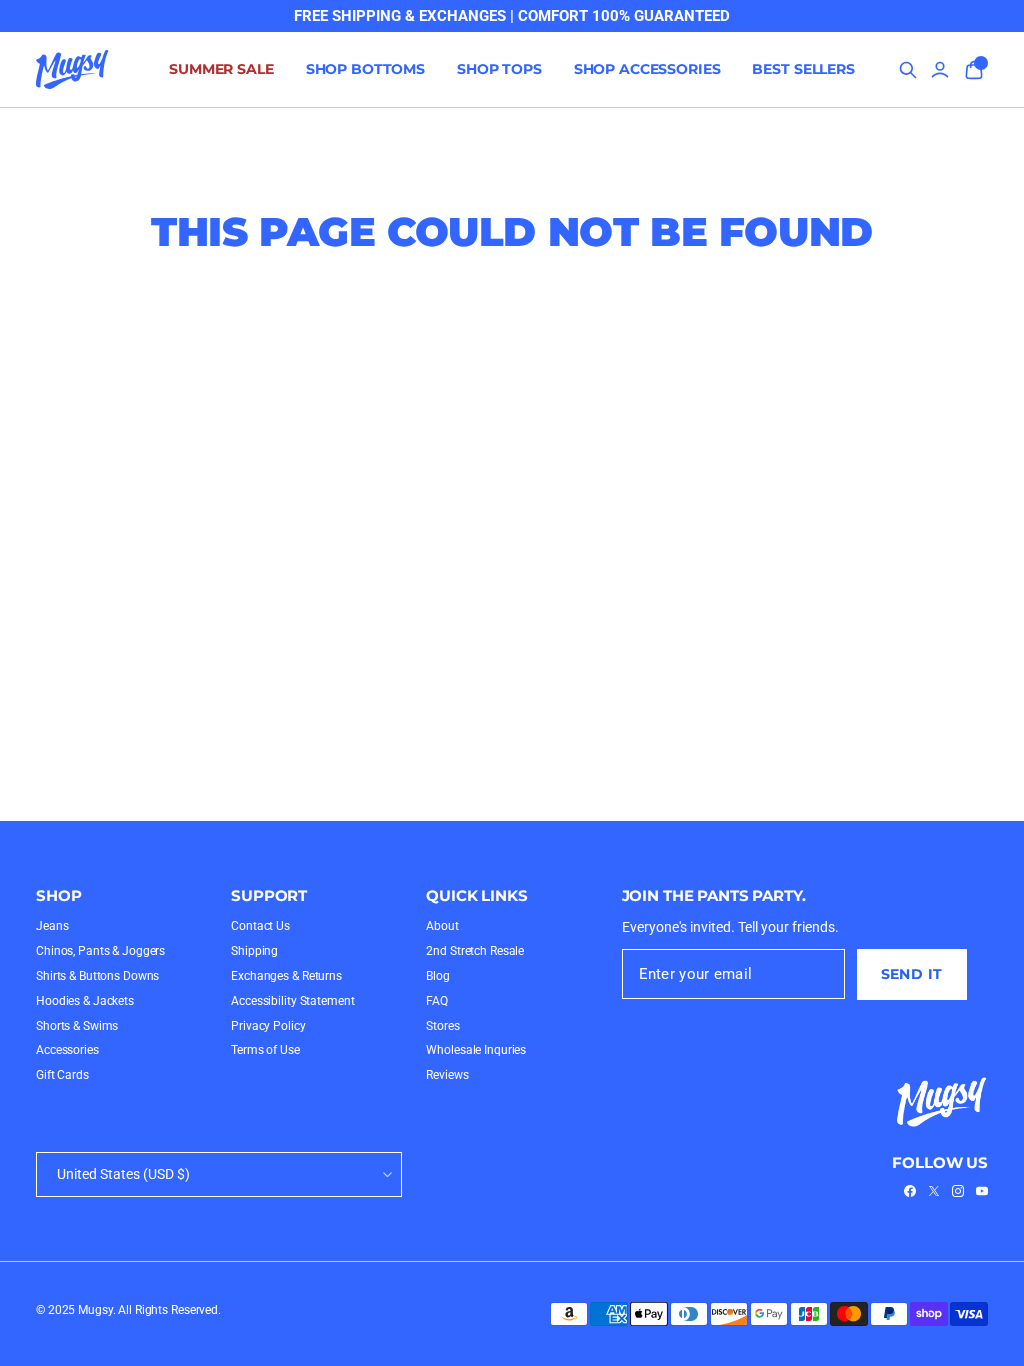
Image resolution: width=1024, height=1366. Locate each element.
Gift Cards (62, 1075)
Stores (442, 1026)
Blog (438, 976)
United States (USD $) (123, 1174)
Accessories (67, 1050)
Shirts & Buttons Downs (97, 976)
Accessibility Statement (292, 1001)
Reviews (447, 1075)
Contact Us (260, 926)
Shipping (254, 951)
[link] (910, 1191)
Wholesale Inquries (476, 1050)
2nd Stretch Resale (475, 951)
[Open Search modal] (908, 70)
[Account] (940, 70)
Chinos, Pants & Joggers (100, 951)
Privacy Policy (268, 1026)
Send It (912, 974)
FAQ (437, 1001)
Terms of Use (265, 1050)
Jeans (52, 926)
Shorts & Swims (77, 1026)
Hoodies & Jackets (85, 1001)
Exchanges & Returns (286, 976)
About (442, 926)
